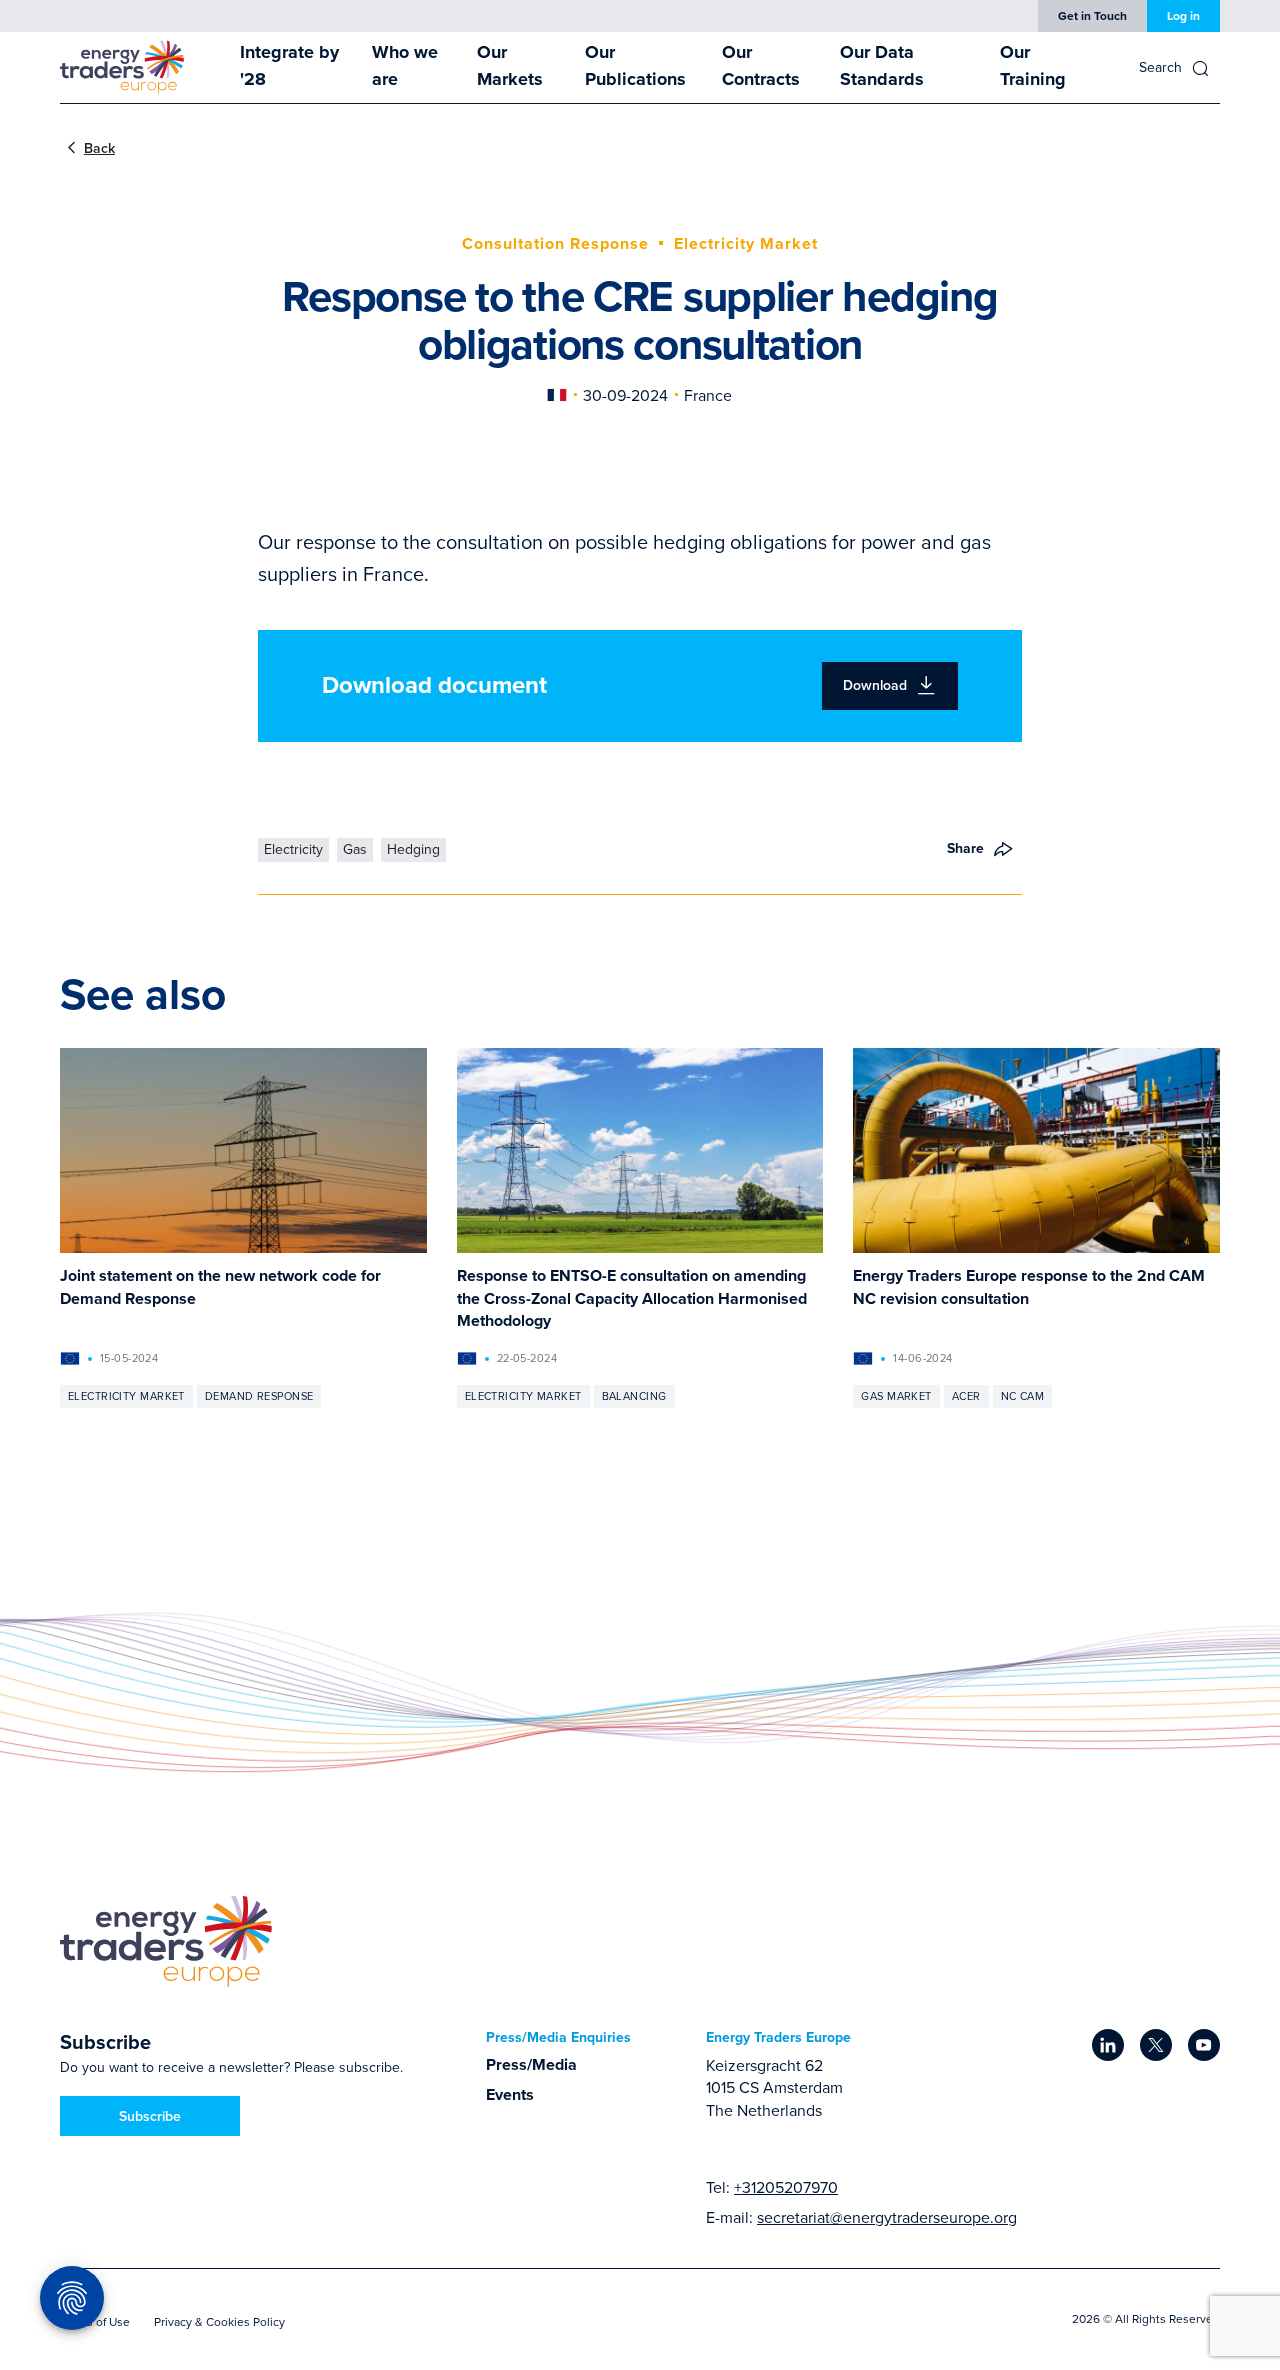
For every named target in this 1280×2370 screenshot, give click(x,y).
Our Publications (635, 65)
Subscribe (150, 2116)
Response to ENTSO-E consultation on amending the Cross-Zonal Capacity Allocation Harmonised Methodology (632, 1298)
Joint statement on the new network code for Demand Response (220, 1287)
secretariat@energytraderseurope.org (887, 2217)
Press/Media (531, 2064)
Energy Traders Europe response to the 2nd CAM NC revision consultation (1029, 1287)
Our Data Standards (882, 65)
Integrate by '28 (289, 65)
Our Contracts (761, 65)
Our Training (1033, 65)
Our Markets (510, 65)
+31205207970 (786, 2187)
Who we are (405, 65)
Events (510, 2094)
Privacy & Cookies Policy (219, 2321)
